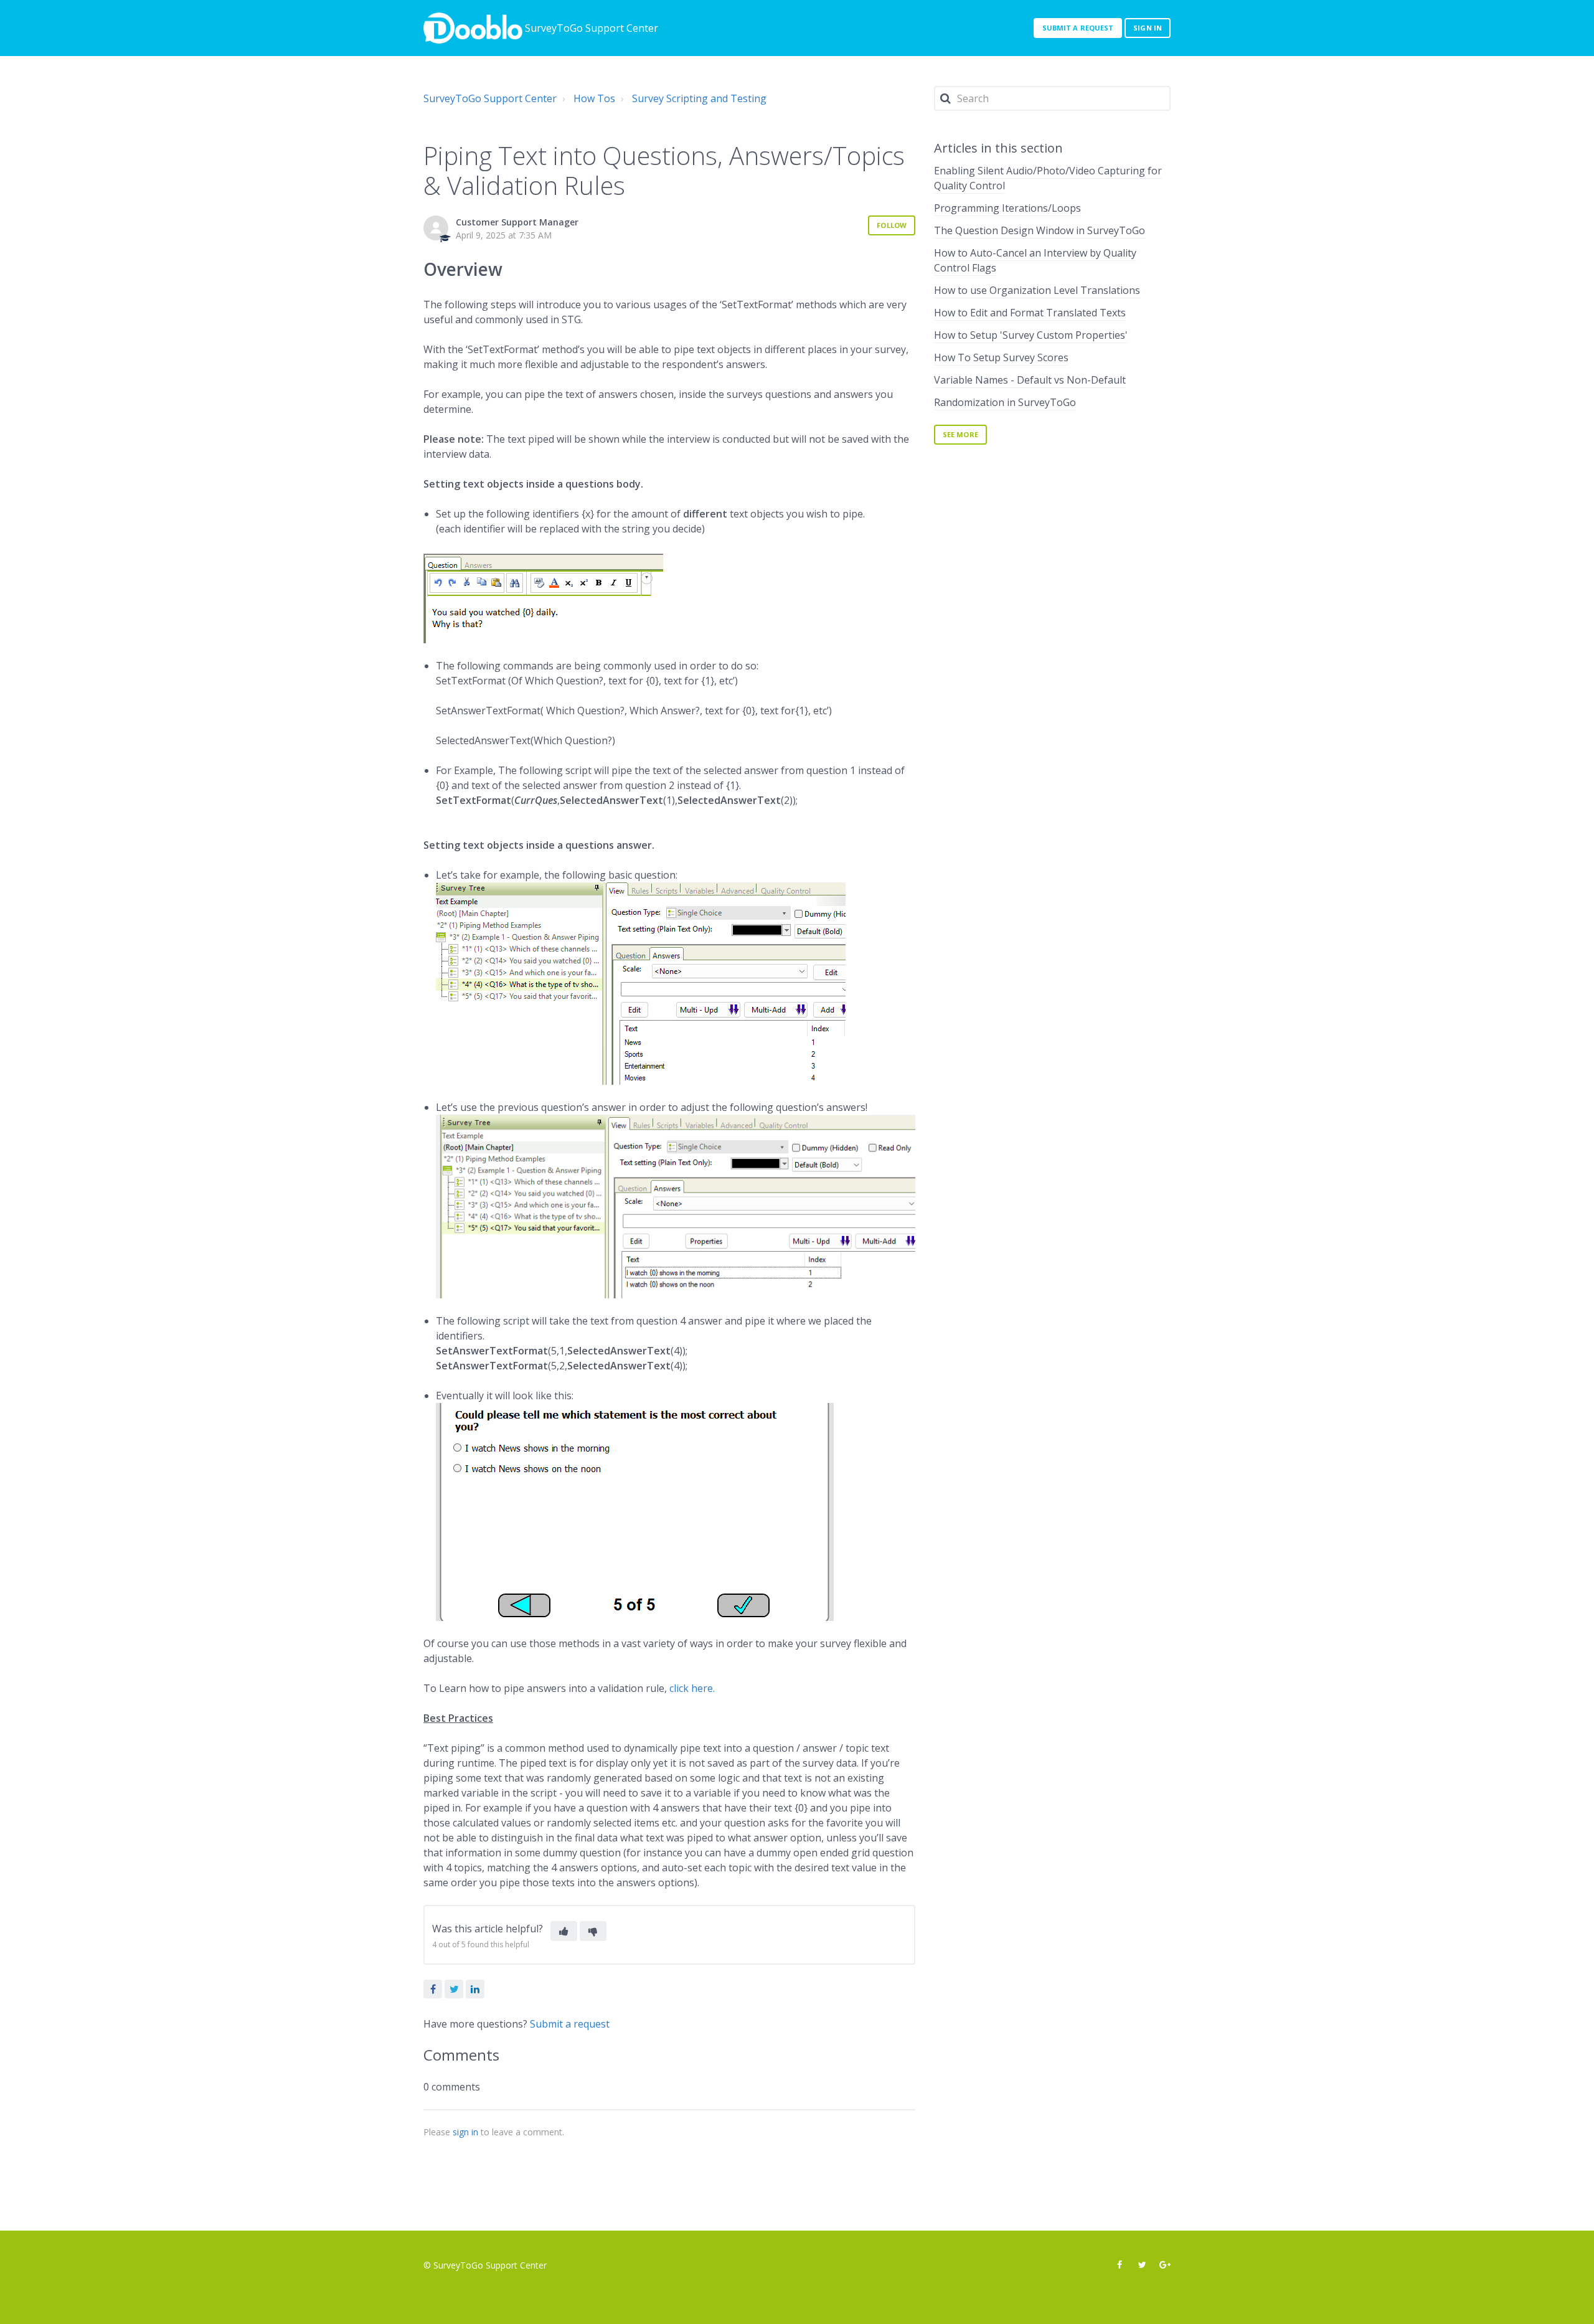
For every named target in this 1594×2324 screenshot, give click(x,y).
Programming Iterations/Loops (1007, 208)
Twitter (454, 1989)
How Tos (594, 98)
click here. (692, 1688)
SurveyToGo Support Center (490, 98)
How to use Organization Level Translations (1037, 290)
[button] (564, 1931)
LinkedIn (475, 1989)
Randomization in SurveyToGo (1005, 402)
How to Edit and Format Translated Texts (1030, 313)
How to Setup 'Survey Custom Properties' (1031, 335)
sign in (465, 2132)
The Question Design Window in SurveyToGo (1040, 230)
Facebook (433, 1989)
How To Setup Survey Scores (1001, 357)
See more (960, 434)
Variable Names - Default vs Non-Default (1030, 380)
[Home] (473, 28)
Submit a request (1078, 28)
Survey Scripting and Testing (699, 98)
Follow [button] (892, 225)
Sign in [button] (1148, 28)
